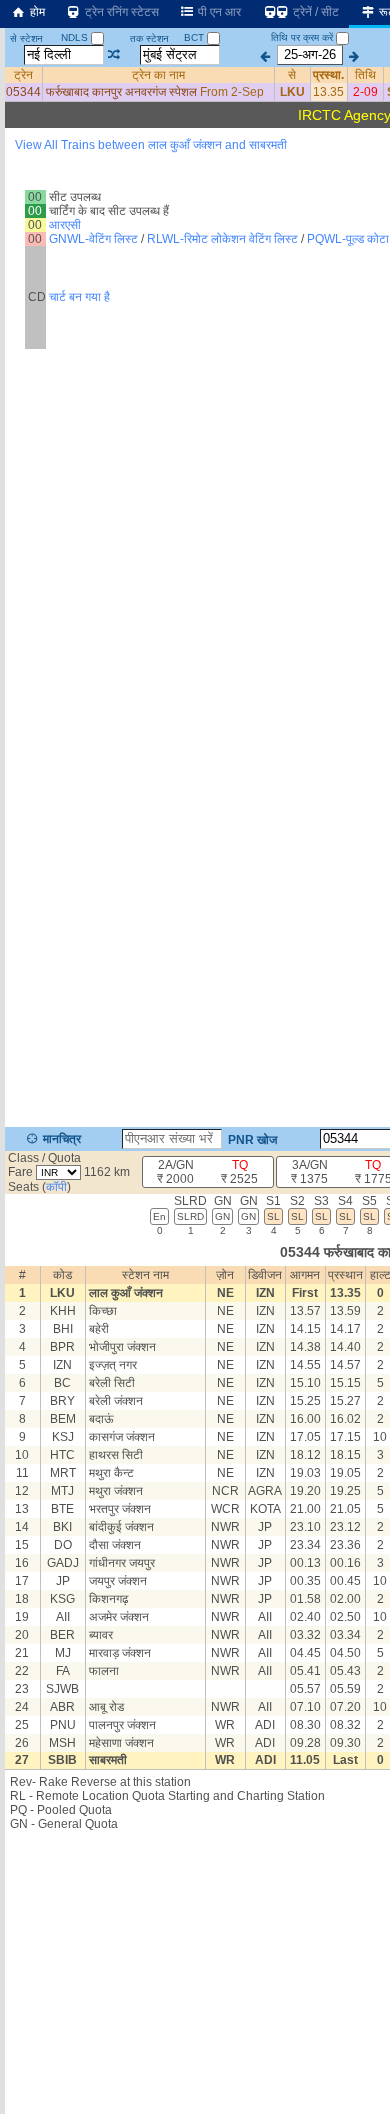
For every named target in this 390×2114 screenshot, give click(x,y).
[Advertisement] (195, 224)
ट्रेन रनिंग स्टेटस (120, 12)
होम (36, 12)
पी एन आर (218, 12)
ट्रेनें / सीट (314, 12)
